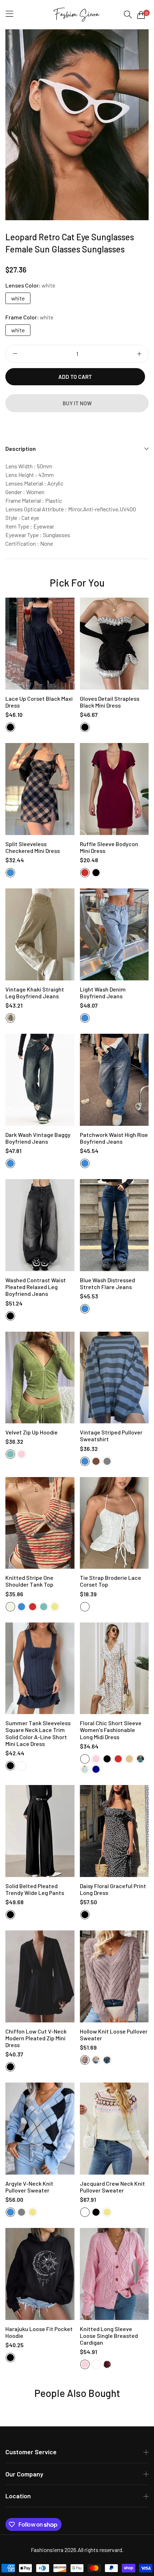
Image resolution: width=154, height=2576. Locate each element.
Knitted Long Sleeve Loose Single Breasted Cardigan (109, 2336)
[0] (141, 15)
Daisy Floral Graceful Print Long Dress (113, 1889)
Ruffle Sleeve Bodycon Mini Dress (109, 847)
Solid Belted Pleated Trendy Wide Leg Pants (35, 1889)
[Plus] (139, 354)
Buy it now (77, 403)
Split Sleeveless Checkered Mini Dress (33, 847)
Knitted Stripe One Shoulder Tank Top (29, 1581)
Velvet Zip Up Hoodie (32, 1432)
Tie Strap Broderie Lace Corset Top (110, 1581)
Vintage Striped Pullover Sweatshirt (111, 1436)
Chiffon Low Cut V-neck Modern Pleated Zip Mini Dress (36, 2038)
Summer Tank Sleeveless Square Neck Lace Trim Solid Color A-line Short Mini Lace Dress (38, 1733)
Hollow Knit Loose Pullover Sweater (114, 2035)
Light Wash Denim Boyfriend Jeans (103, 993)
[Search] (128, 15)
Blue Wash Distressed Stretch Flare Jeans (107, 1283)
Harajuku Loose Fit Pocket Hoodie (39, 2332)
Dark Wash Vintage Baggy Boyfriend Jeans (38, 1138)
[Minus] (15, 354)
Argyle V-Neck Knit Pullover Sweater (29, 2187)
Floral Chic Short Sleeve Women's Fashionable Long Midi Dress (111, 1730)
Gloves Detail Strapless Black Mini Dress (110, 702)
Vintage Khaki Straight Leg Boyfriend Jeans (35, 993)
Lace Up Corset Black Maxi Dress (39, 702)
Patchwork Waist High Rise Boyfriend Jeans (114, 1138)
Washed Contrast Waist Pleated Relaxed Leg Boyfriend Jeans (36, 1287)
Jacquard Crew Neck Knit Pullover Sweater (112, 2187)
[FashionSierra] (77, 15)
